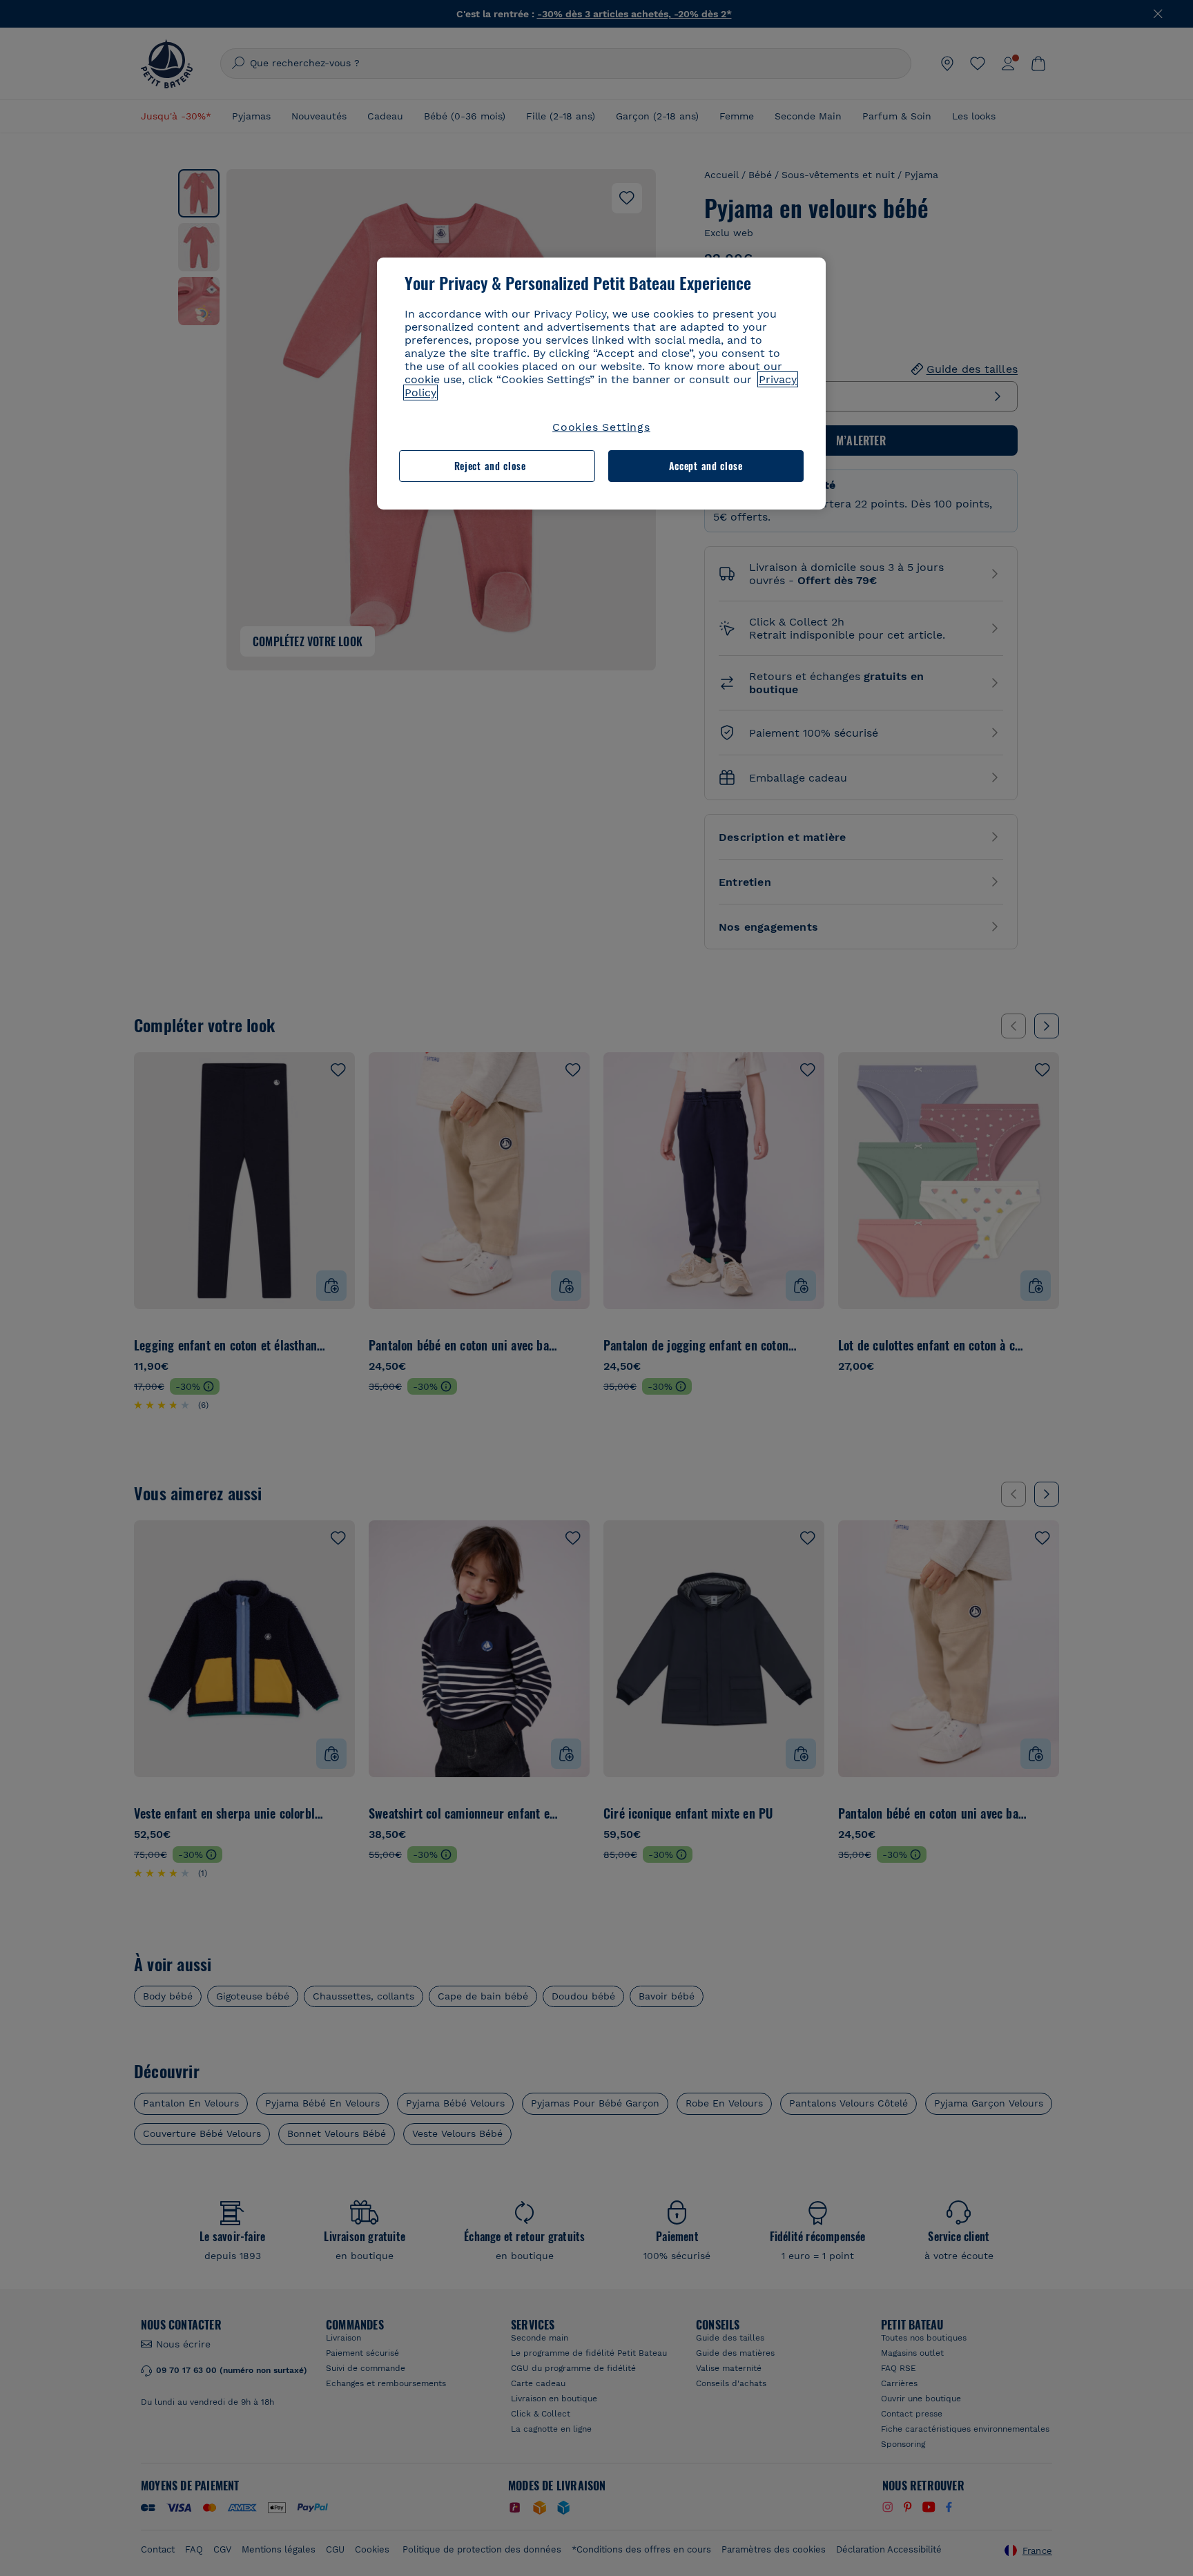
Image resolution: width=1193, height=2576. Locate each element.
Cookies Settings (601, 427)
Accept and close (706, 466)
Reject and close (490, 466)
